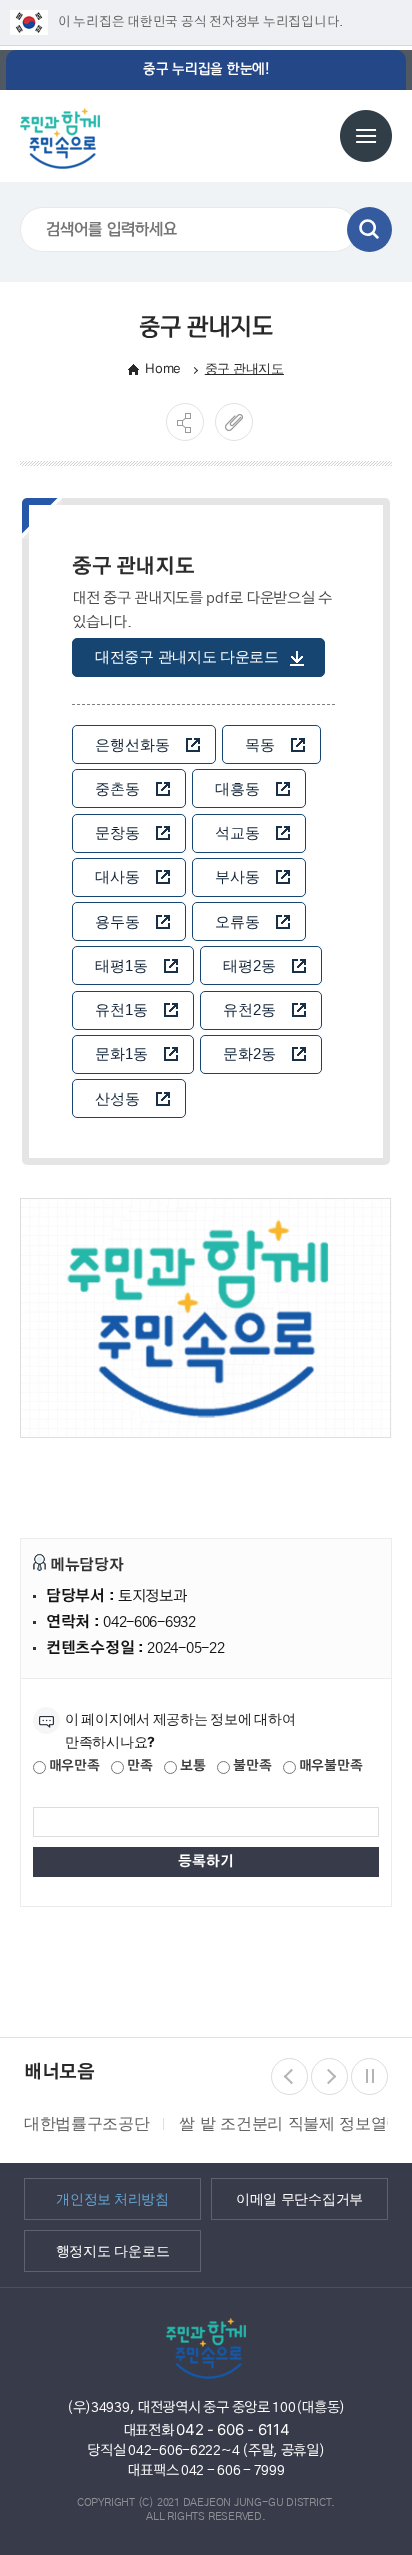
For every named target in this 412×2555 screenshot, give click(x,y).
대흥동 (237, 788)
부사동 (237, 876)
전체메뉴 (366, 136)
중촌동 (117, 788)
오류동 (237, 921)
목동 (260, 744)
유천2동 (249, 1009)
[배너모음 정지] (369, 2076)
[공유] (185, 422)
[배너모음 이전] (289, 2076)
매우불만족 (329, 1766)
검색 (369, 229)
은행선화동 (132, 744)
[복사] (234, 422)
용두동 (117, 921)
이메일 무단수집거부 (299, 2198)
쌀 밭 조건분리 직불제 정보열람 (290, 2123)
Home (163, 368)
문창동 (117, 832)
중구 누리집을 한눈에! (206, 69)
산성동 (117, 1098)
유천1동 (121, 1009)
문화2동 (249, 1053)
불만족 (250, 1766)
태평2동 (249, 965)
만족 (138, 1766)
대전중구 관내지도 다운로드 (187, 656)
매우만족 (73, 1766)
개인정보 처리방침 (112, 2198)
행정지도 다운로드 (112, 2250)
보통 (191, 1766)
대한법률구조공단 (86, 2123)
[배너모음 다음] (329, 2076)
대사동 (117, 876)
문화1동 (121, 1053)
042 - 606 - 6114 (232, 2429)
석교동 (237, 832)
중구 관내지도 (244, 368)
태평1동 (121, 965)
